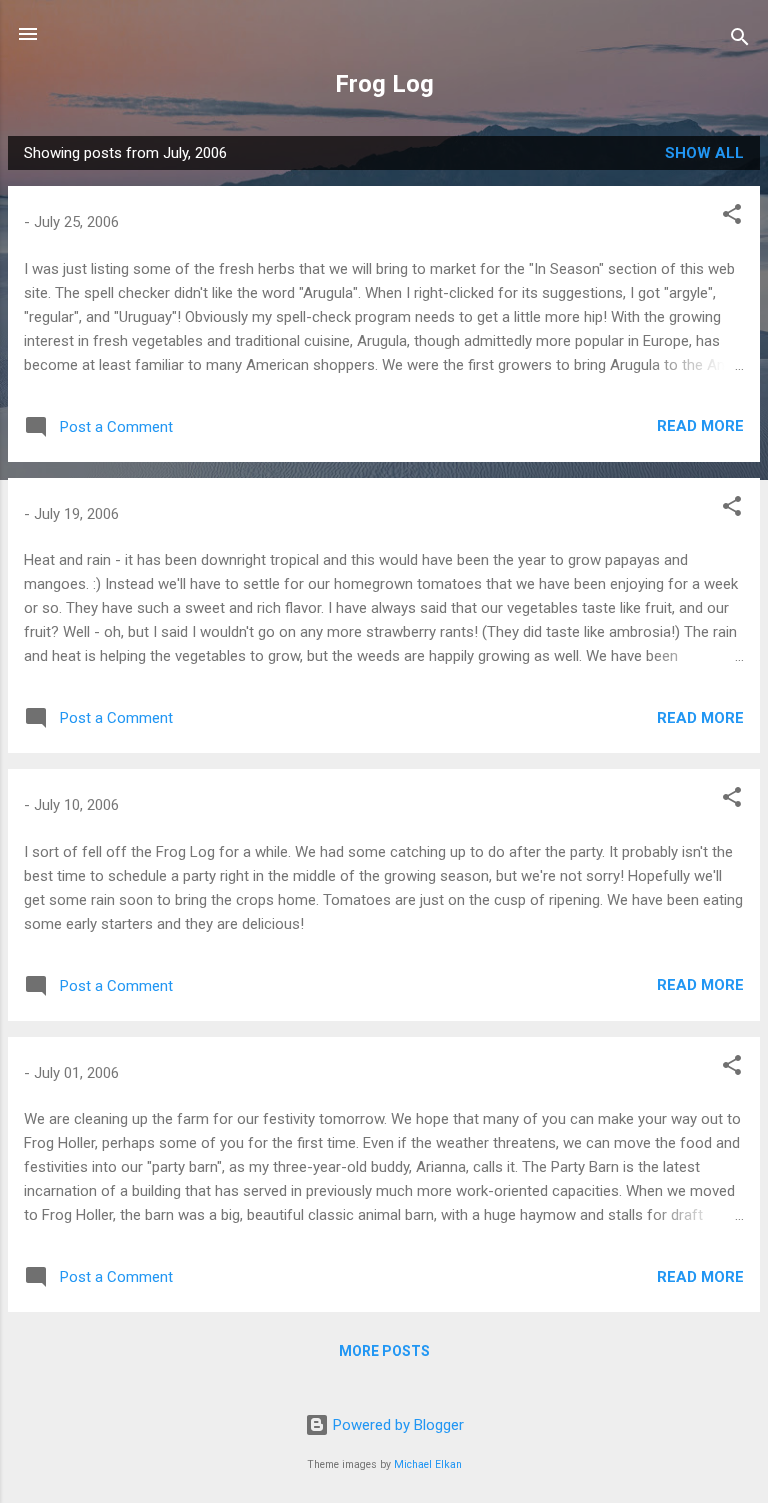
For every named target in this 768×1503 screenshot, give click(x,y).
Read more (700, 426)
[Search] (740, 40)
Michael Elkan (428, 1464)
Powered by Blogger (396, 1425)
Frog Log (384, 84)
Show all (704, 153)
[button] (732, 217)
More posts (384, 1351)
